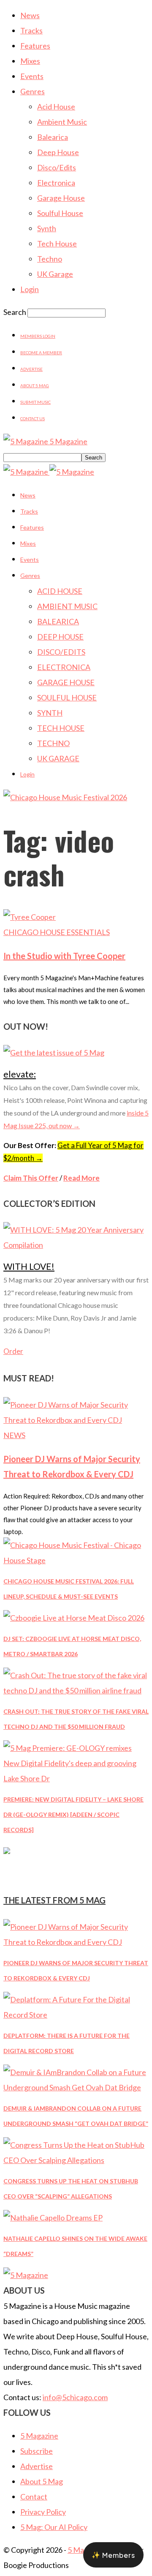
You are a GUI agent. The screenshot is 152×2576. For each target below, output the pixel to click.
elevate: (20, 1074)
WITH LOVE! (29, 1266)
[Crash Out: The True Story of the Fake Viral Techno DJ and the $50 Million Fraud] (76, 1690)
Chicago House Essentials (57, 932)
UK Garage (55, 274)
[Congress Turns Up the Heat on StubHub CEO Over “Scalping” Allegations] (76, 2160)
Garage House (61, 198)
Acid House (56, 107)
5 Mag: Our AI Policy (54, 2527)
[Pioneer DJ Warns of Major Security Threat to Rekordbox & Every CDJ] (76, 1420)
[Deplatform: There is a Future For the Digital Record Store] (76, 2015)
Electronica (56, 183)
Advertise (31, 369)
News (30, 15)
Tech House (57, 243)
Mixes (30, 61)
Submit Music (35, 402)
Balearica (53, 137)
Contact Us (33, 418)
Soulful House (60, 213)
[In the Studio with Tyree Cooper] (30, 917)
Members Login (38, 336)
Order (13, 1351)
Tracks (31, 30)
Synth (47, 228)
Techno (50, 259)
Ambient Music (62, 122)
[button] (113, 2555)
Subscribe (37, 2451)
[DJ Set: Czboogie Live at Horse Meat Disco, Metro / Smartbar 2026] (74, 1618)
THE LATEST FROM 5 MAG (54, 1900)
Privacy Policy (43, 2512)
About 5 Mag (35, 386)
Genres (33, 91)
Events (32, 76)
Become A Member (41, 353)
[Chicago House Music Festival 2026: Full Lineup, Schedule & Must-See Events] (76, 1560)
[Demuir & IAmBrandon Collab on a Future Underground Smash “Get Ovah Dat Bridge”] (76, 2087)
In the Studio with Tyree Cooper (64, 956)
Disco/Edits (57, 167)
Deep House (58, 152)
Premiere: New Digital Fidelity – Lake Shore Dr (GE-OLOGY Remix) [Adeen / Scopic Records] (73, 1814)
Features (35, 46)
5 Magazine (39, 2436)
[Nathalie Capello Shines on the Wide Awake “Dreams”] (53, 2218)
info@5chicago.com (75, 2397)
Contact (34, 2497)
